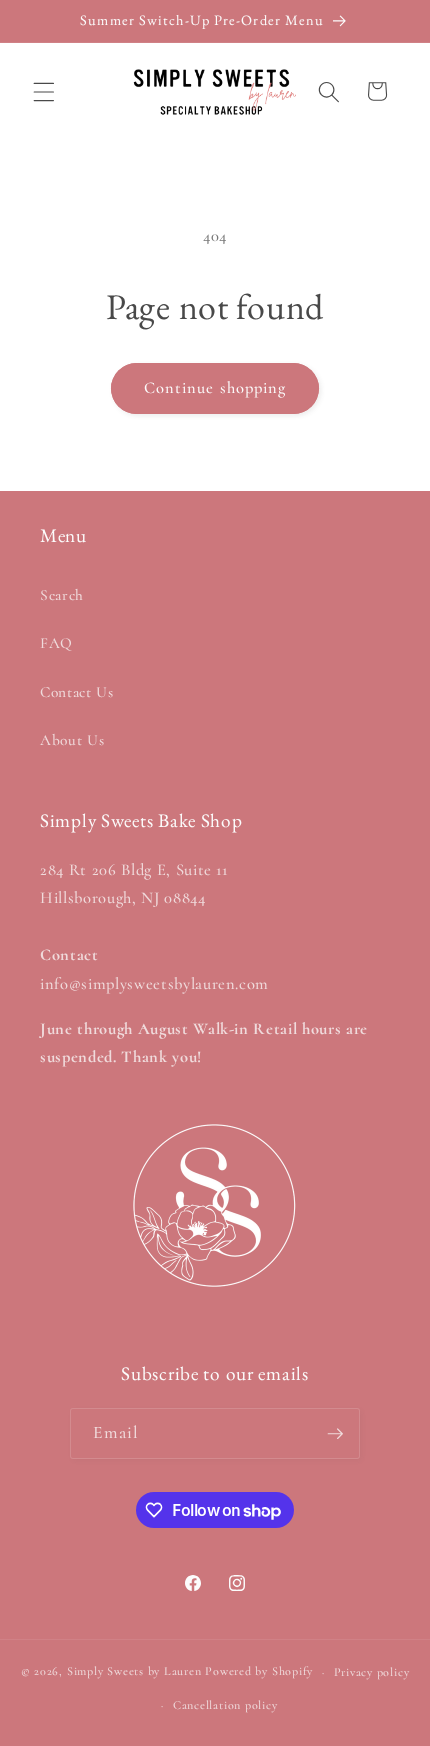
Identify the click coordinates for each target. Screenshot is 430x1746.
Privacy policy (372, 1672)
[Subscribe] (335, 1434)
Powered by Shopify (259, 1672)
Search (62, 595)
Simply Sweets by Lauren (134, 1672)
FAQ (56, 643)
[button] (44, 91)
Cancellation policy (225, 1705)
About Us (72, 740)
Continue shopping (215, 388)
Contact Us (77, 692)
